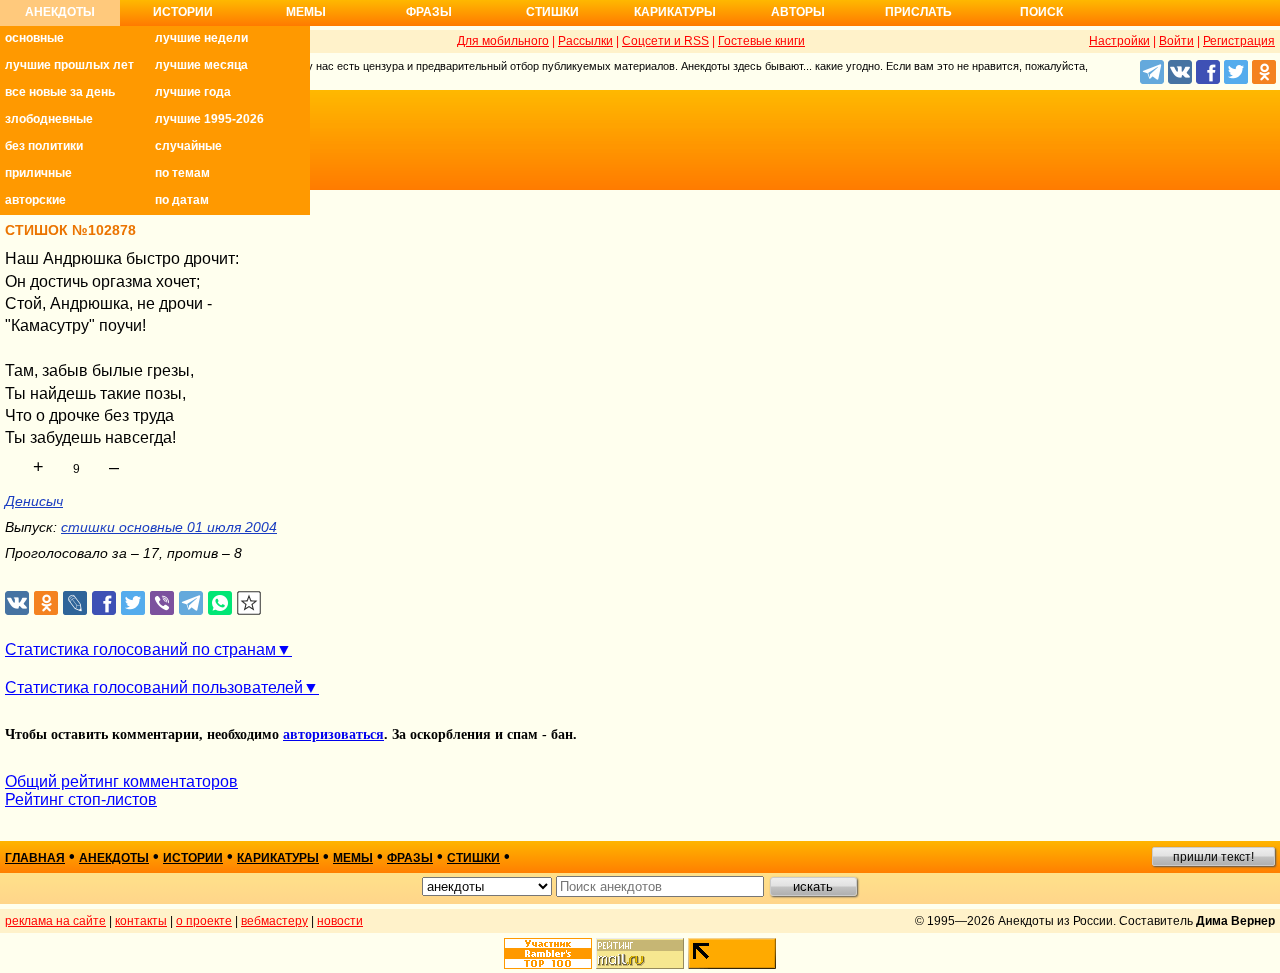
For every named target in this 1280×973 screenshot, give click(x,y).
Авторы (798, 12)
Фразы (429, 12)
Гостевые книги (761, 41)
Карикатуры (675, 12)
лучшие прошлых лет (69, 65)
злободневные (49, 119)
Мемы (306, 12)
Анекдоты (60, 12)
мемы (353, 858)
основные (34, 38)
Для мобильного (503, 41)
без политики (44, 146)
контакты (141, 921)
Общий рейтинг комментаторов (121, 781)
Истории (183, 12)
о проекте (204, 921)
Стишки (552, 12)
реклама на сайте (55, 921)
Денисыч (34, 501)
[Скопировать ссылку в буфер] (249, 603)
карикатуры (278, 858)
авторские (35, 200)
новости (340, 921)
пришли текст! (1213, 857)
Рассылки (585, 41)
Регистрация (1239, 41)
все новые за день (60, 92)
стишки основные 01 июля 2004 (169, 527)
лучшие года (193, 92)
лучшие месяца (201, 65)
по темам (182, 173)
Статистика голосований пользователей (154, 687)
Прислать (918, 12)
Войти (1176, 41)
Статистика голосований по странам (140, 649)
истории (193, 858)
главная (35, 858)
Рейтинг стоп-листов (81, 799)
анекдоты (114, 858)
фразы (410, 858)
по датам (182, 200)
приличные (38, 173)
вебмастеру (274, 921)
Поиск (1041, 12)
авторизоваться (333, 734)
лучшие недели (201, 38)
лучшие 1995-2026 (209, 119)
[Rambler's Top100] (548, 953)
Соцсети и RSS (665, 41)
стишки (473, 858)
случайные (188, 146)
